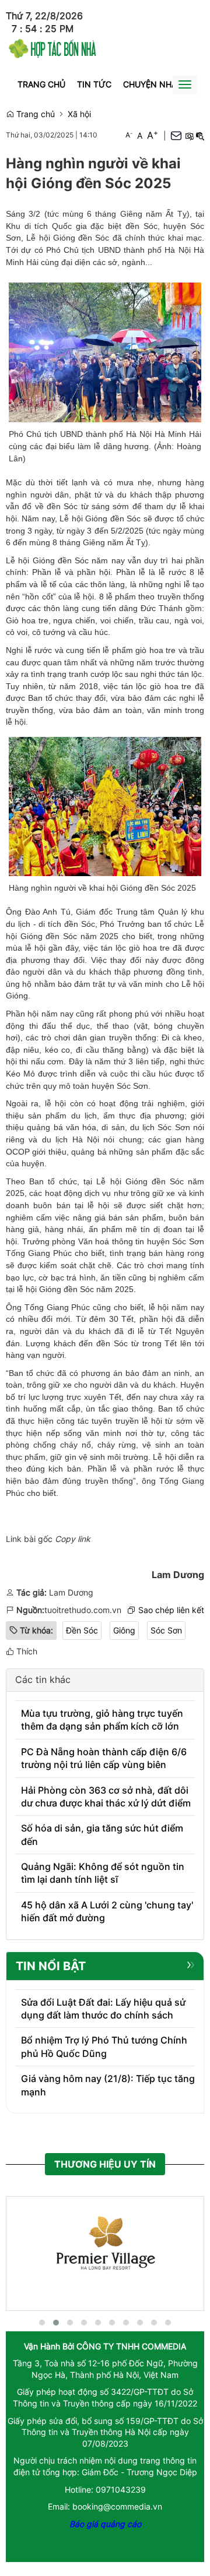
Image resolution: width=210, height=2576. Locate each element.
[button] (189, 136)
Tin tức (94, 84)
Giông (124, 1630)
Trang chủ (41, 84)
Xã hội (79, 114)
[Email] (176, 135)
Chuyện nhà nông (164, 84)
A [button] (129, 135)
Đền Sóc (82, 1630)
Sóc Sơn (166, 1630)
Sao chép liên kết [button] (171, 1610)
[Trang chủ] (52, 47)
